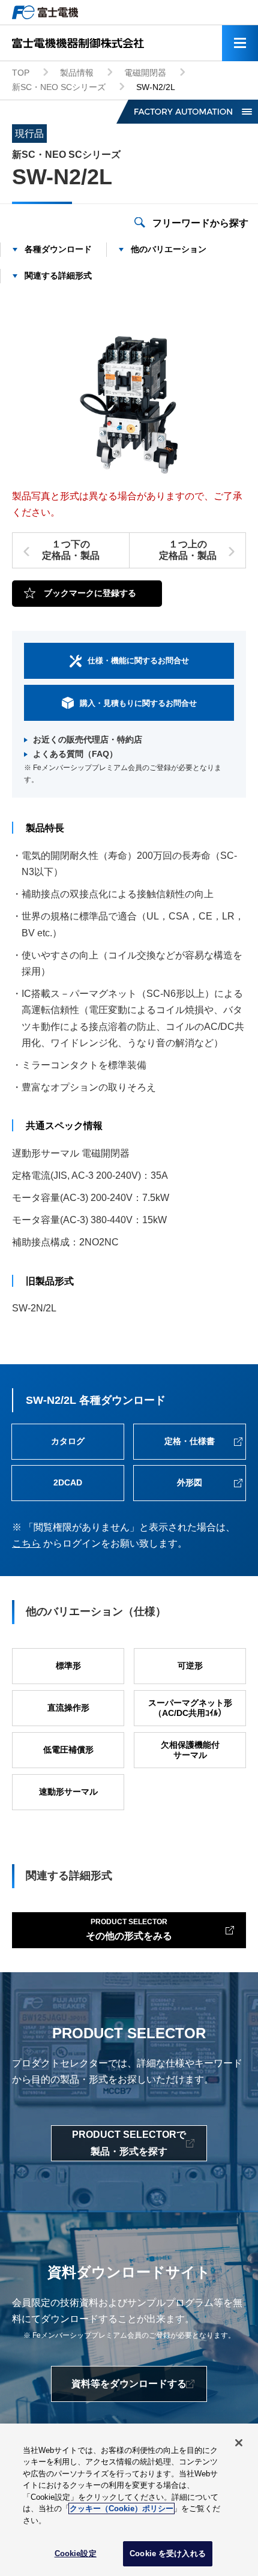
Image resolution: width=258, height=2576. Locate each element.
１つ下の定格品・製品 (71, 550)
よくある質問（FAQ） (75, 754)
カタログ (68, 1441)
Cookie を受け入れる (168, 2553)
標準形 (68, 1666)
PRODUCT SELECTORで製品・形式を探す (129, 2143)
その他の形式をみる (129, 1929)
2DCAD (68, 1482)
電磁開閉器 (145, 73)
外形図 (190, 1482)
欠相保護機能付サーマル (190, 1750)
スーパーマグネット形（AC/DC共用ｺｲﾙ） (190, 1708)
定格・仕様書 (190, 1441)
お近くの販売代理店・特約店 (88, 739)
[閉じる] (239, 2443)
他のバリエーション (169, 249)
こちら (26, 1543)
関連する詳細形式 (58, 275)
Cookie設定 (76, 2553)
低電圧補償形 (68, 1750)
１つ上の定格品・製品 (188, 550)
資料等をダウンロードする (129, 2384)
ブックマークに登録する (90, 593)
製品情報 (77, 73)
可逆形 (190, 1666)
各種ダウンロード (58, 249)
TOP (21, 73)
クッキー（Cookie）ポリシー (121, 2508)
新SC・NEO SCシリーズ (59, 87)
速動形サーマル (68, 1792)
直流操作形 (68, 1708)
